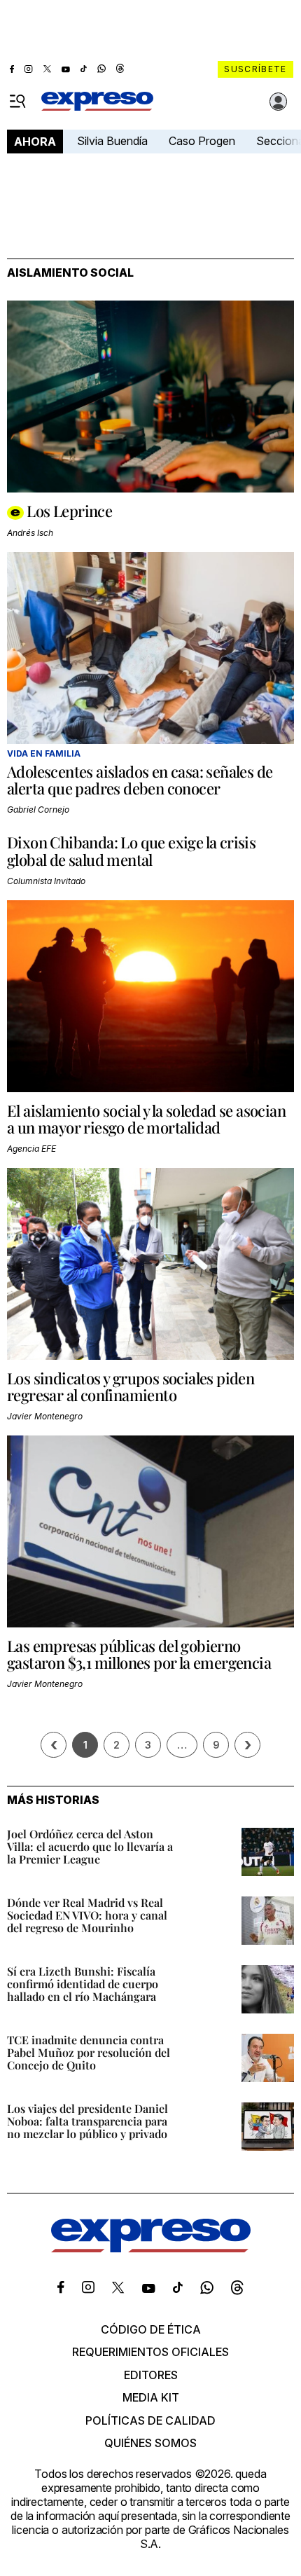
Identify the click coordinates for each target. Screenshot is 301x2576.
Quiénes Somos (150, 2443)
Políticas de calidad (150, 2420)
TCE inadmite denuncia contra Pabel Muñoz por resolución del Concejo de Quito (89, 2052)
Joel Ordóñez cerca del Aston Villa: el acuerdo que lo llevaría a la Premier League (90, 1846)
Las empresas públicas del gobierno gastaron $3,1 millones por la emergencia (139, 1654)
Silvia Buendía (112, 141)
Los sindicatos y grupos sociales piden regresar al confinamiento (131, 1386)
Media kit (151, 2397)
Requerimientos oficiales (150, 2352)
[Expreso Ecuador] (151, 2248)
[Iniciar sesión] (279, 102)
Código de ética (151, 2329)
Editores (151, 2375)
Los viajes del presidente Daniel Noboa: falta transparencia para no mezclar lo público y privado (87, 2121)
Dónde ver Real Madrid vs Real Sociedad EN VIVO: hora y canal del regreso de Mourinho (87, 1915)
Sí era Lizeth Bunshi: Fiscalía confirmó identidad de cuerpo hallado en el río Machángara (83, 1984)
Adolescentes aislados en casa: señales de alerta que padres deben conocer (140, 780)
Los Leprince (69, 511)
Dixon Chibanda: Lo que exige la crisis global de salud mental (131, 850)
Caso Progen (202, 141)
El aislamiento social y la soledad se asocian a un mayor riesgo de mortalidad (146, 1119)
